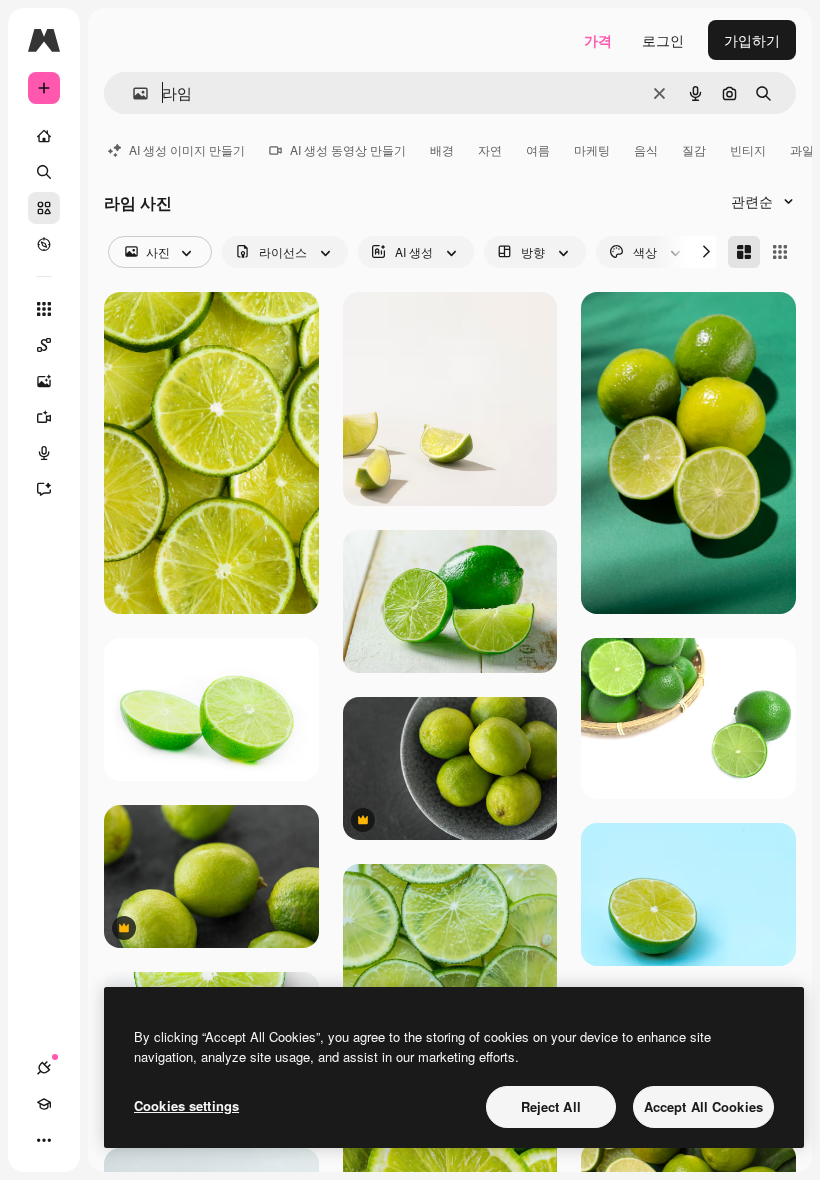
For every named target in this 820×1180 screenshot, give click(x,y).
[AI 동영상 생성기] (44, 417)
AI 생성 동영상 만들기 (348, 149)
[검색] (44, 172)
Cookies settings (186, 1105)
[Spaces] (44, 345)
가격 (598, 40)
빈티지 (748, 149)
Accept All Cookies (703, 1106)
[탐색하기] (44, 244)
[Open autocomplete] (132, 93)
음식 (646, 149)
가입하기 (752, 40)
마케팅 (592, 149)
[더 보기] (44, 1140)
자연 (490, 149)
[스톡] (44, 208)
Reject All (551, 1106)
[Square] (780, 252)
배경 (442, 149)
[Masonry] (744, 252)
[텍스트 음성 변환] (44, 453)
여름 (538, 149)
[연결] (44, 1068)
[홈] (44, 136)
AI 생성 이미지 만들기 (187, 149)
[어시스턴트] (44, 489)
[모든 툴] (44, 309)
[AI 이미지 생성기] (44, 381)
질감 (694, 149)
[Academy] (44, 1104)
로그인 (663, 40)
